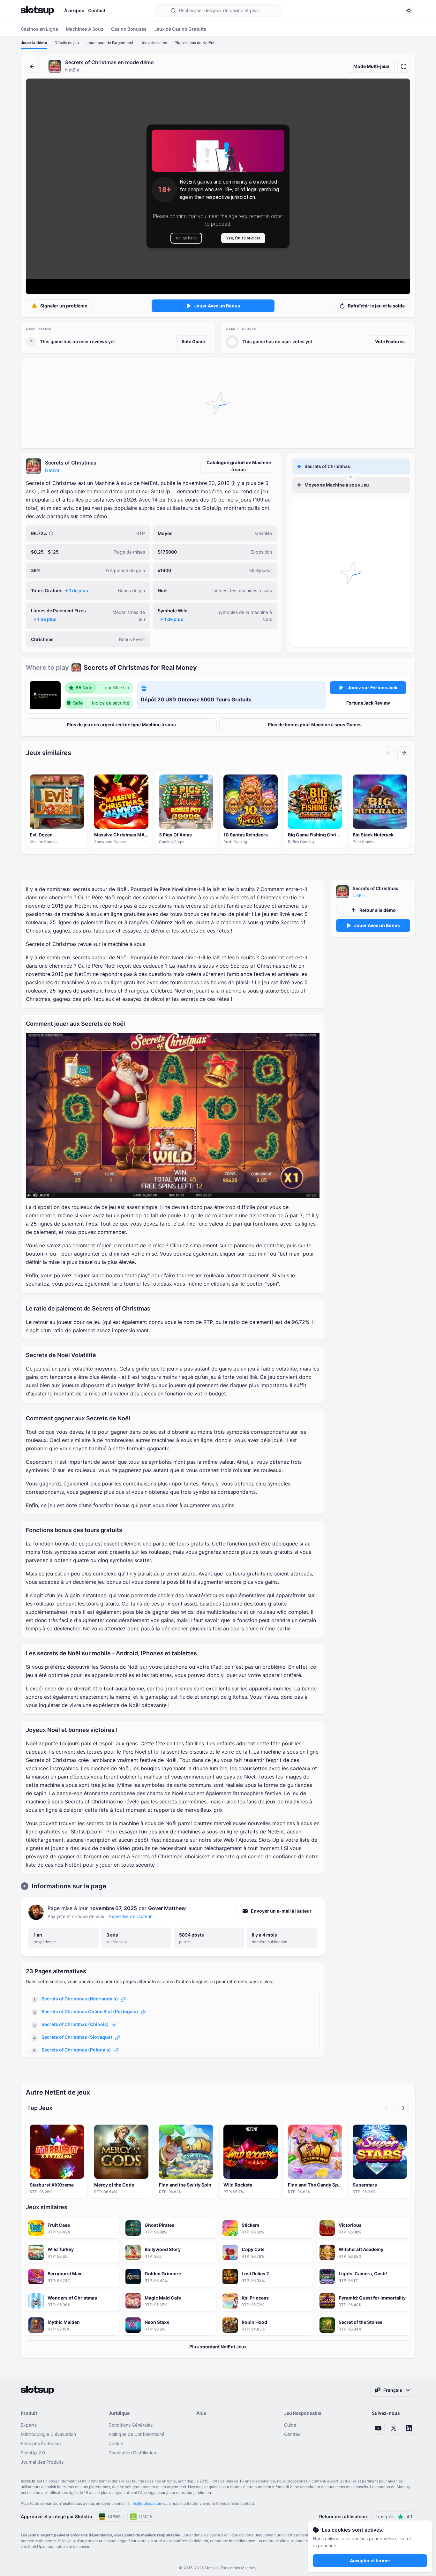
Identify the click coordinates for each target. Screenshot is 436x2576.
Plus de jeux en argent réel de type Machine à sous (121, 725)
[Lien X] (394, 2428)
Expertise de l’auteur (130, 1916)
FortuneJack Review (368, 703)
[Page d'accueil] (37, 11)
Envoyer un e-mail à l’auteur (281, 1911)
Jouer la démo (34, 43)
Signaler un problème (64, 306)
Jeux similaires (154, 43)
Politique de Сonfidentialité (136, 2434)
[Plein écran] (404, 66)
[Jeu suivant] (404, 753)
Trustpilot (394, 2516)
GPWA (114, 2516)
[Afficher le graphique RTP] (51, 533)
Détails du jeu (67, 43)
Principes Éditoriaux (41, 2443)
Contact (97, 10)
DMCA (146, 2516)
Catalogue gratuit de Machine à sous (239, 466)
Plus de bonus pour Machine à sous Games (315, 725)
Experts (29, 2425)
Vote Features (390, 341)
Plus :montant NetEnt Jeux (218, 2347)
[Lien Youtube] (378, 2428)
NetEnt (52, 470)
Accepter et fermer (370, 2561)
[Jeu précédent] (388, 753)
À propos (74, 10)
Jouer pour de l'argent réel (110, 43)
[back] (32, 66)
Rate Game (193, 341)
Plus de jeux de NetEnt (195, 43)
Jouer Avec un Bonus (217, 306)
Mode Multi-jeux (371, 66)
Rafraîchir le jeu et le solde (376, 306)
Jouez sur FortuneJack (372, 687)
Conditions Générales (131, 2425)
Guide (290, 2425)
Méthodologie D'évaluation (48, 2434)
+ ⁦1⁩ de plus (77, 590)
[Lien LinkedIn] (409, 2428)
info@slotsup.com (146, 2503)
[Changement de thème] (409, 11)
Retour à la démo (378, 910)
